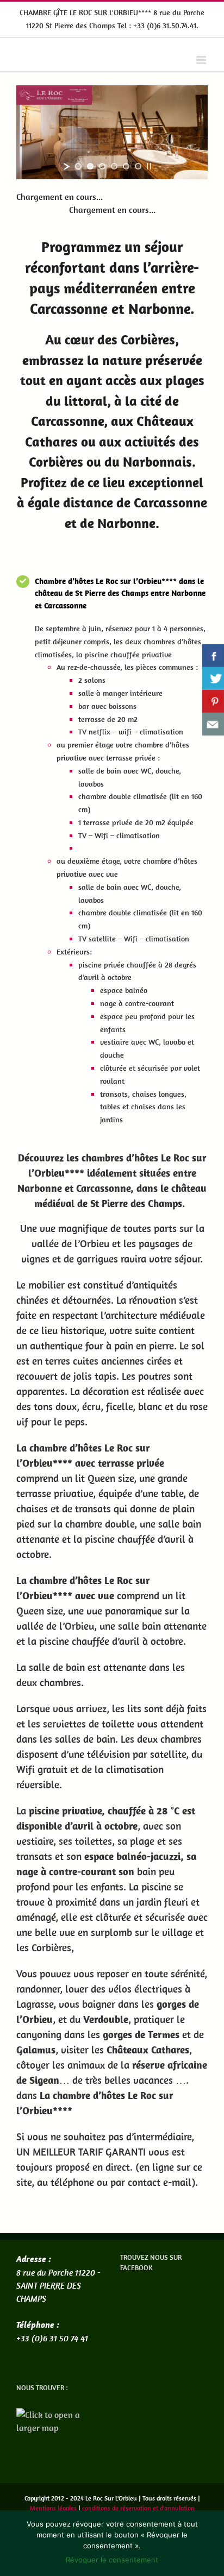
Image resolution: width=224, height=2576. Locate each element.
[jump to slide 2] (90, 166)
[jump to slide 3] (102, 166)
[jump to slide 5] (126, 166)
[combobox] (121, 618)
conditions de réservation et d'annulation (138, 2508)
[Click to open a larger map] (60, 2415)
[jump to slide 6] (138, 166)
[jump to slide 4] (114, 166)
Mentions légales (53, 2508)
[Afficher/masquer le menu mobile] (202, 60)
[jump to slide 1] (78, 166)
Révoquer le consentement (112, 2560)
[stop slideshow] (149, 166)
